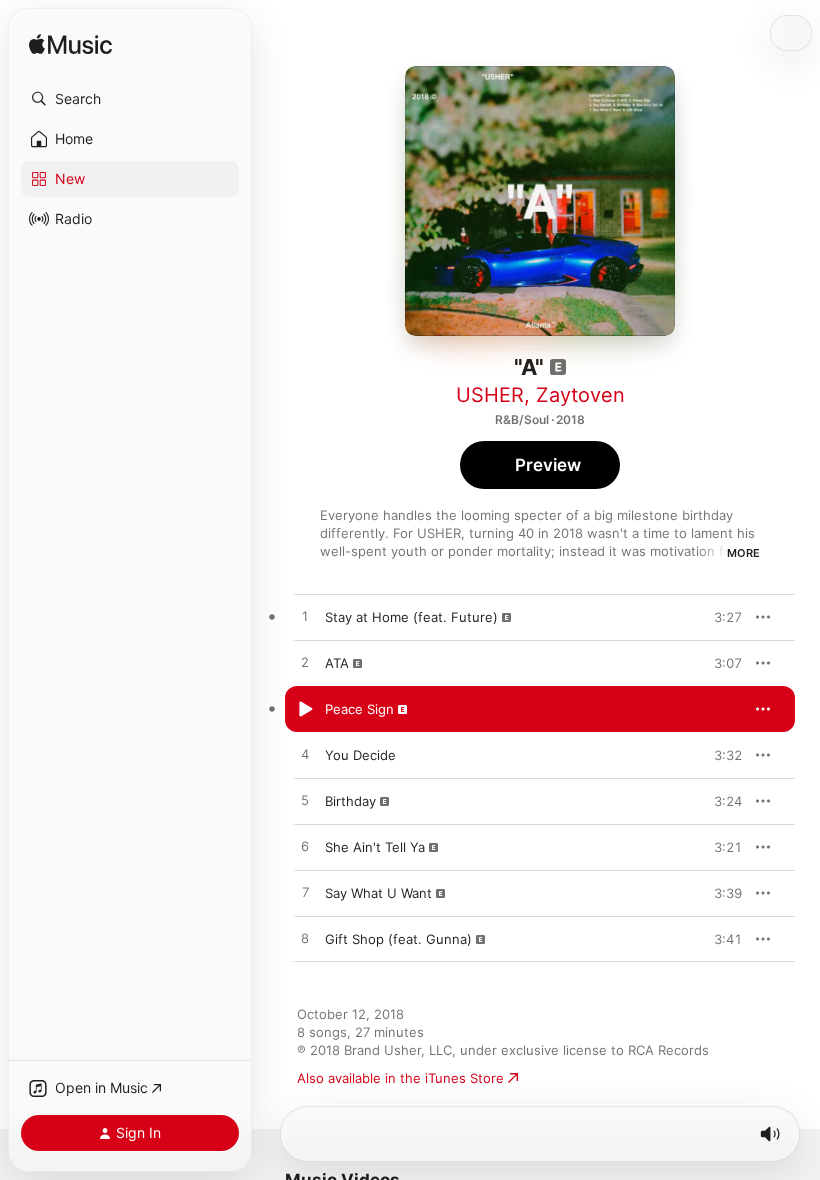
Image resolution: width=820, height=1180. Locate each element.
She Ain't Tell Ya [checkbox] (375, 847)
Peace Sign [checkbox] (359, 709)
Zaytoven (580, 395)
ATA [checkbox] (337, 663)
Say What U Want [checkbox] (378, 893)
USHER (490, 395)
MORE (743, 553)
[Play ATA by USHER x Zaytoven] (305, 663)
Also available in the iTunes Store (400, 1078)
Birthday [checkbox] (350, 801)
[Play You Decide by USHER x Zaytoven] (305, 755)
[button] (130, 99)
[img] (70, 45)
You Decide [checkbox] (360, 755)
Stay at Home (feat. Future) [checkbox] (411, 617)
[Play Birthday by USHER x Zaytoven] (305, 801)
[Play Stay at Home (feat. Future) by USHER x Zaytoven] (305, 617)
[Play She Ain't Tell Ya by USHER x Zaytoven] (305, 847)
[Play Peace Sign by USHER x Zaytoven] (305, 709)
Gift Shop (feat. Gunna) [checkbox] (398, 939)
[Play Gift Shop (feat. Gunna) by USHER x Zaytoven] (305, 939)
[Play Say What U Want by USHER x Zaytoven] (305, 893)
